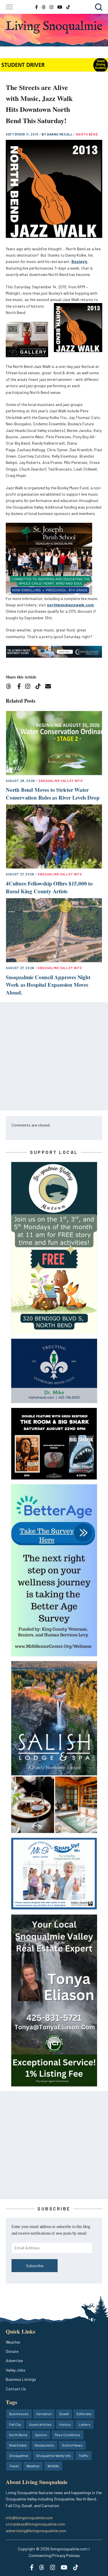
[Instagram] (30, 687)
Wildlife (53, 2466)
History (65, 2424)
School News (72, 2445)
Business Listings (21, 2379)
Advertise (14, 2360)
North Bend (87, 134)
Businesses (19, 2414)
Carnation (44, 2414)
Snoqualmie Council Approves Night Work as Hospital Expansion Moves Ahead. (48, 985)
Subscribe (35, 2266)
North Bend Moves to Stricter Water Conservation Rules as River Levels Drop (53, 794)
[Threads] (11, 687)
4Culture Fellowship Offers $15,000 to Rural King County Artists (49, 887)
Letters (85, 2424)
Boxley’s (79, 261)
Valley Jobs (16, 2370)
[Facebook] (20, 687)
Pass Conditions (68, 2435)
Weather (13, 2342)
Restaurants (44, 2445)
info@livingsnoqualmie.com (29, 2518)
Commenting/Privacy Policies (54, 2555)
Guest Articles (40, 2424)
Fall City (15, 2424)
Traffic (84, 2455)
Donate (12, 2351)
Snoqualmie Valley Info (61, 781)
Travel (14, 2466)
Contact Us (16, 2389)
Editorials (84, 2414)
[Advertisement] (54, 1056)
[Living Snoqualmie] (54, 27)
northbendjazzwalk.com (70, 605)
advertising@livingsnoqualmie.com (36, 2531)
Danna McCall (60, 134)
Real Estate (18, 2445)
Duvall (64, 2414)
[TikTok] (40, 687)
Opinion (41, 2435)
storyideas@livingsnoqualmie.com (35, 2524)
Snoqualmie (19, 2455)
